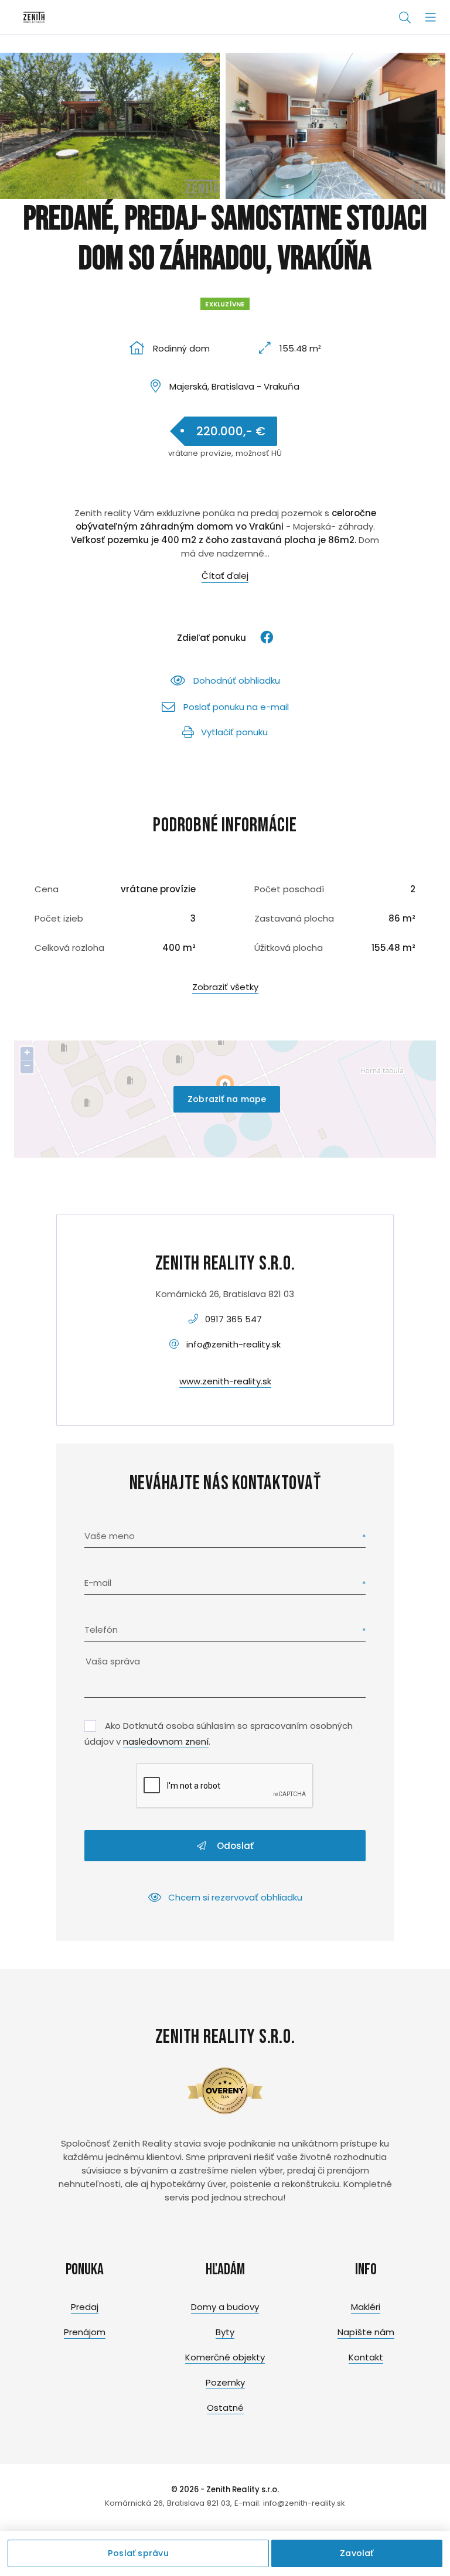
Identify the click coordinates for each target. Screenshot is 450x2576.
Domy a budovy (225, 2307)
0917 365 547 (233, 1319)
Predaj (85, 2307)
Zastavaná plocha (294, 918)
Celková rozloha (69, 948)
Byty (225, 2332)
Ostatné (225, 2408)
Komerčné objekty (225, 2357)
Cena (47, 889)
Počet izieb (59, 918)
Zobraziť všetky (225, 987)
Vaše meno (110, 1536)
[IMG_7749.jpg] (110, 126)
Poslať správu (138, 2553)
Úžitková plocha (289, 948)
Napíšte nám (366, 2332)
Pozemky (225, 2382)
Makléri (366, 2307)
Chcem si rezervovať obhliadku (235, 1897)
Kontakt (366, 2357)
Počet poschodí (289, 889)
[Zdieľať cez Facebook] (261, 638)
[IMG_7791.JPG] (335, 126)
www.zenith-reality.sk (225, 1381)
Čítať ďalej (225, 576)
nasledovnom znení (166, 1741)
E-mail (98, 1583)
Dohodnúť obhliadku (237, 680)
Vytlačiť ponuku (234, 732)
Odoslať (234, 1846)
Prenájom (85, 2332)
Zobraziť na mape (227, 1099)
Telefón (101, 1630)
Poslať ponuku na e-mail (236, 707)
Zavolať (357, 2553)
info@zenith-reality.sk (233, 1344)
